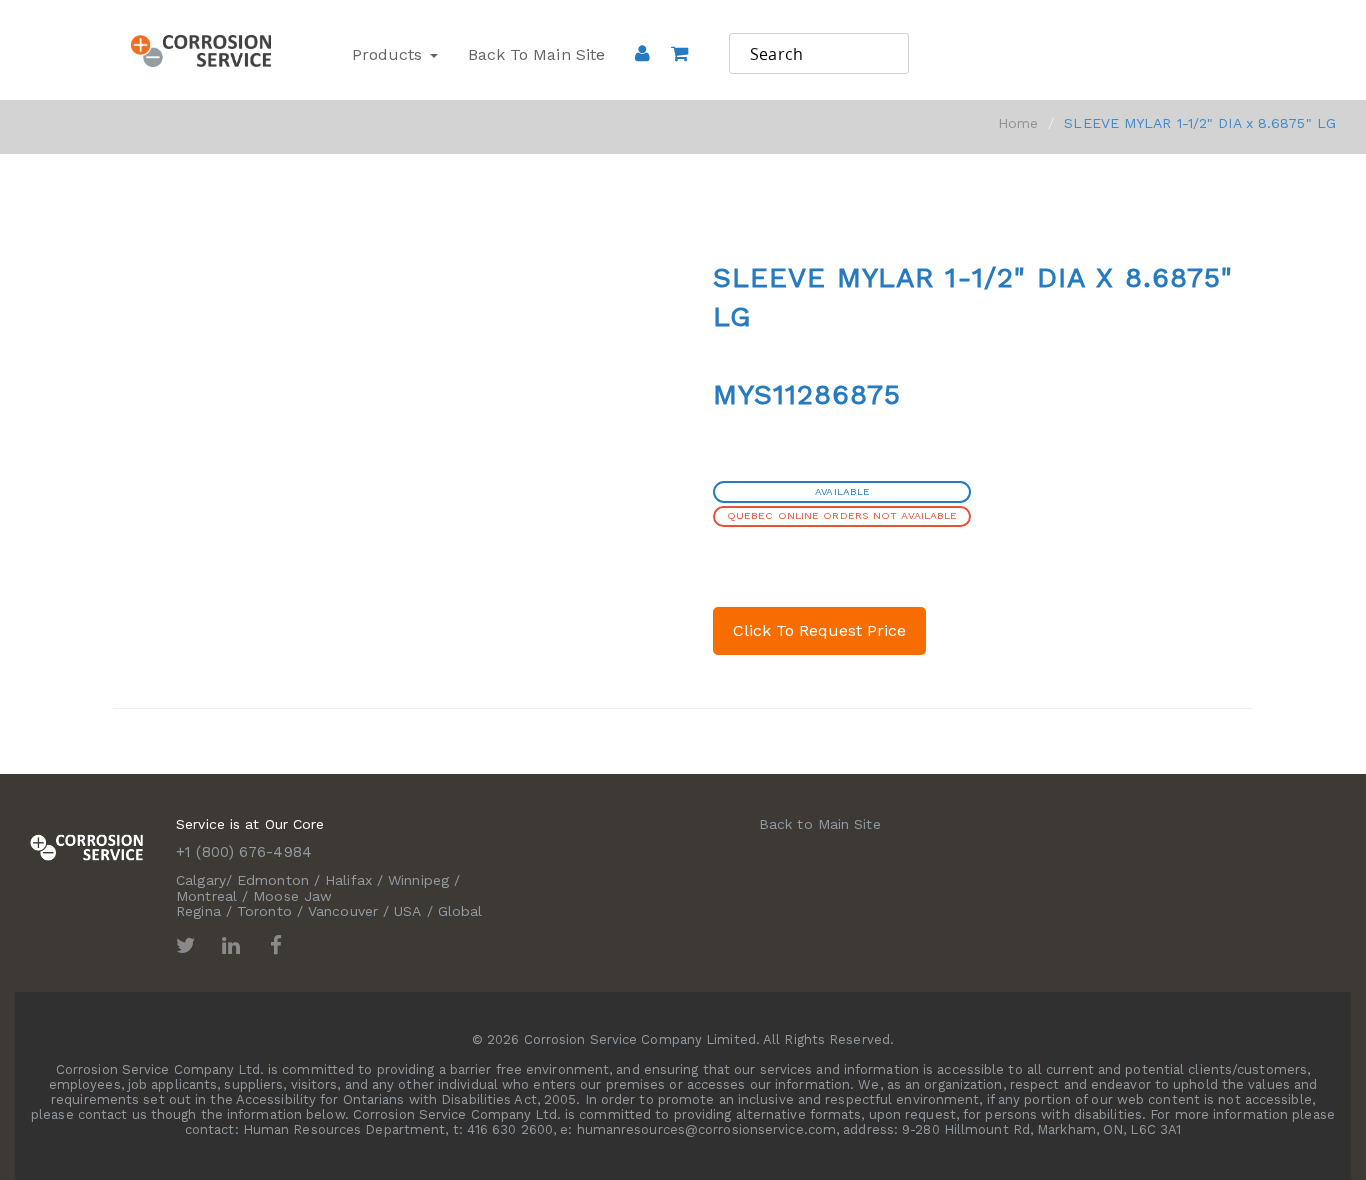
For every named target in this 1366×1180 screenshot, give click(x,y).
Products (390, 54)
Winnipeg (418, 880)
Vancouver (343, 911)
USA (407, 911)
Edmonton (273, 880)
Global (460, 911)
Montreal (206, 896)
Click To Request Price (819, 630)
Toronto (264, 911)
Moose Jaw (292, 896)
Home (1018, 123)
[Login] (642, 53)
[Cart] (679, 81)
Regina (198, 911)
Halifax (348, 880)
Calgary (201, 880)
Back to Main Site (537, 54)
